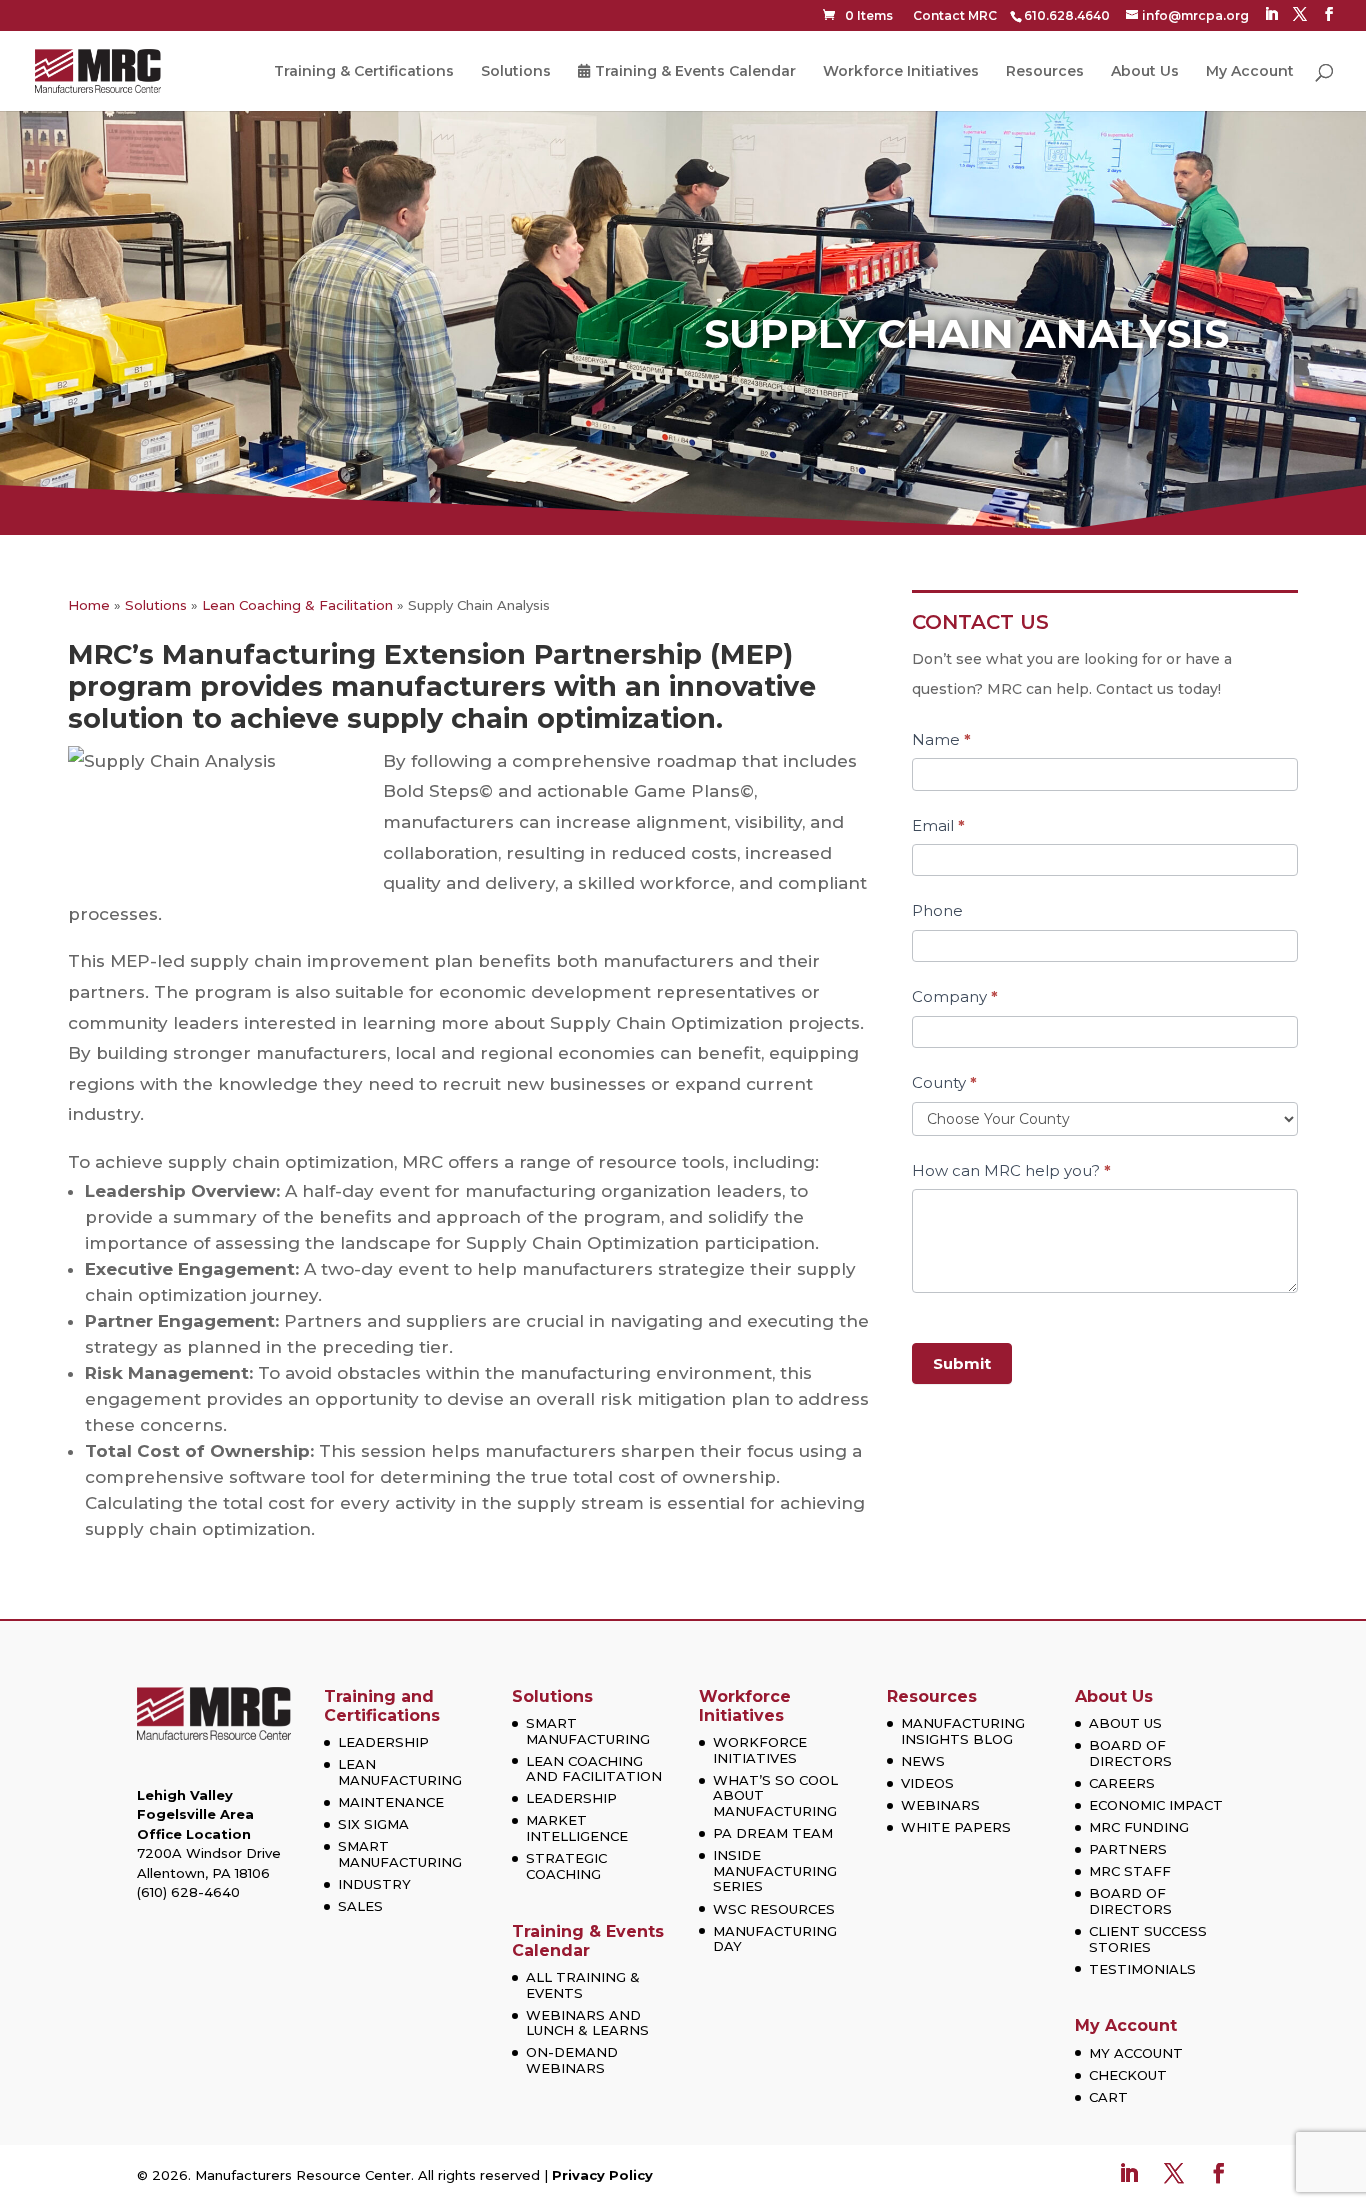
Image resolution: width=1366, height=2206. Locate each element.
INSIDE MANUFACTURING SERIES (775, 1870)
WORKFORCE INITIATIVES (760, 1750)
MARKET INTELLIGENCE (577, 1828)
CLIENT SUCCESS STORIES (1148, 1939)
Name (941, 739)
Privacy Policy (602, 2175)
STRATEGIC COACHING (566, 1866)
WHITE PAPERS (956, 1827)
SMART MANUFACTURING (400, 1854)
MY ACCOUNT (1136, 2053)
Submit (962, 1363)
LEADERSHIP (383, 1742)
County (944, 1082)
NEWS (923, 1761)
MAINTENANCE (391, 1802)
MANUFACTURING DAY (775, 1939)
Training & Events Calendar (695, 72)
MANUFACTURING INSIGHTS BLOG (963, 1731)
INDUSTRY (374, 1884)
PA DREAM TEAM (773, 1833)
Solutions (516, 72)
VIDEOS (927, 1783)
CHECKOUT (1128, 2075)
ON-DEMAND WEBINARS (572, 2060)
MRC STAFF (1130, 1871)
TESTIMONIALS (1142, 1969)
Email (938, 825)
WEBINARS (940, 1805)
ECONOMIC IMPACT (1156, 1805)
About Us (1145, 72)
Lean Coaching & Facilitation (297, 605)
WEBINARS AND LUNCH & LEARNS (587, 2023)
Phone (937, 910)
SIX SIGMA (373, 1824)
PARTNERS (1128, 1849)
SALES (360, 1906)
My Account (1250, 72)
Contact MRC (955, 15)
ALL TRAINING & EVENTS (583, 1985)
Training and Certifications (382, 1706)
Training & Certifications (364, 72)
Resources (1045, 72)
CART (1108, 2097)
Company (955, 996)
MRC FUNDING (1139, 1827)
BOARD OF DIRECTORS (1130, 1753)
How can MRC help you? (1011, 1170)
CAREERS (1122, 1783)
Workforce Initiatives (901, 72)
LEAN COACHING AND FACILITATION (594, 1769)
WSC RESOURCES (774, 1909)
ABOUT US (1125, 1723)
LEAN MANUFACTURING (400, 1772)
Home (89, 605)
